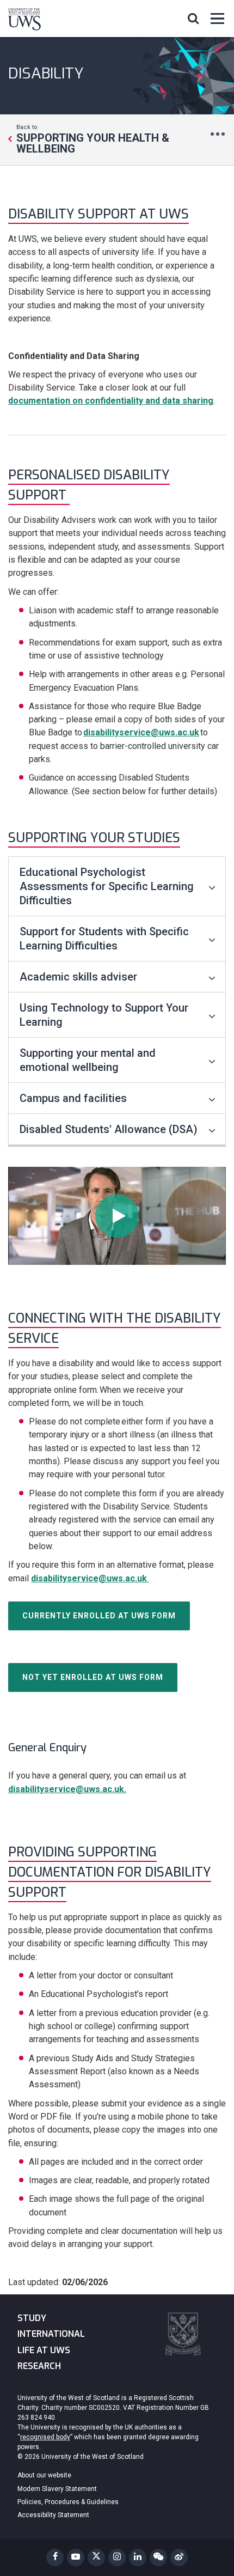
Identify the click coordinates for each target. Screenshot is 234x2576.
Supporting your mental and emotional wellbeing (88, 1060)
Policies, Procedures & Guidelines (68, 2502)
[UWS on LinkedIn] (138, 2557)
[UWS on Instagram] (117, 2557)
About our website (44, 2475)
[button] (193, 18)
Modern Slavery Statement (57, 2489)
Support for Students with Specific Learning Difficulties (104, 939)
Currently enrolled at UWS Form (99, 1616)
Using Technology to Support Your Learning (104, 1015)
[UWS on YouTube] (76, 2557)
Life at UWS (44, 2350)
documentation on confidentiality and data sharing (111, 401)
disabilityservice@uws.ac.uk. (67, 1789)
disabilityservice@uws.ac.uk (141, 732)
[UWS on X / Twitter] (96, 2557)
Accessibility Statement (53, 2515)
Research (39, 2366)
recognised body (45, 2437)
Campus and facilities (73, 1098)
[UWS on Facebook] (55, 2557)
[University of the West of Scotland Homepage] (24, 21)
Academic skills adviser (78, 977)
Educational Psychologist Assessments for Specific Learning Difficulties (107, 886)
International (51, 2334)
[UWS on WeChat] (158, 2557)
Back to (93, 139)
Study (32, 2318)
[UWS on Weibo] (179, 2557)
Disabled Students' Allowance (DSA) (109, 1129)
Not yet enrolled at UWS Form (93, 1677)
